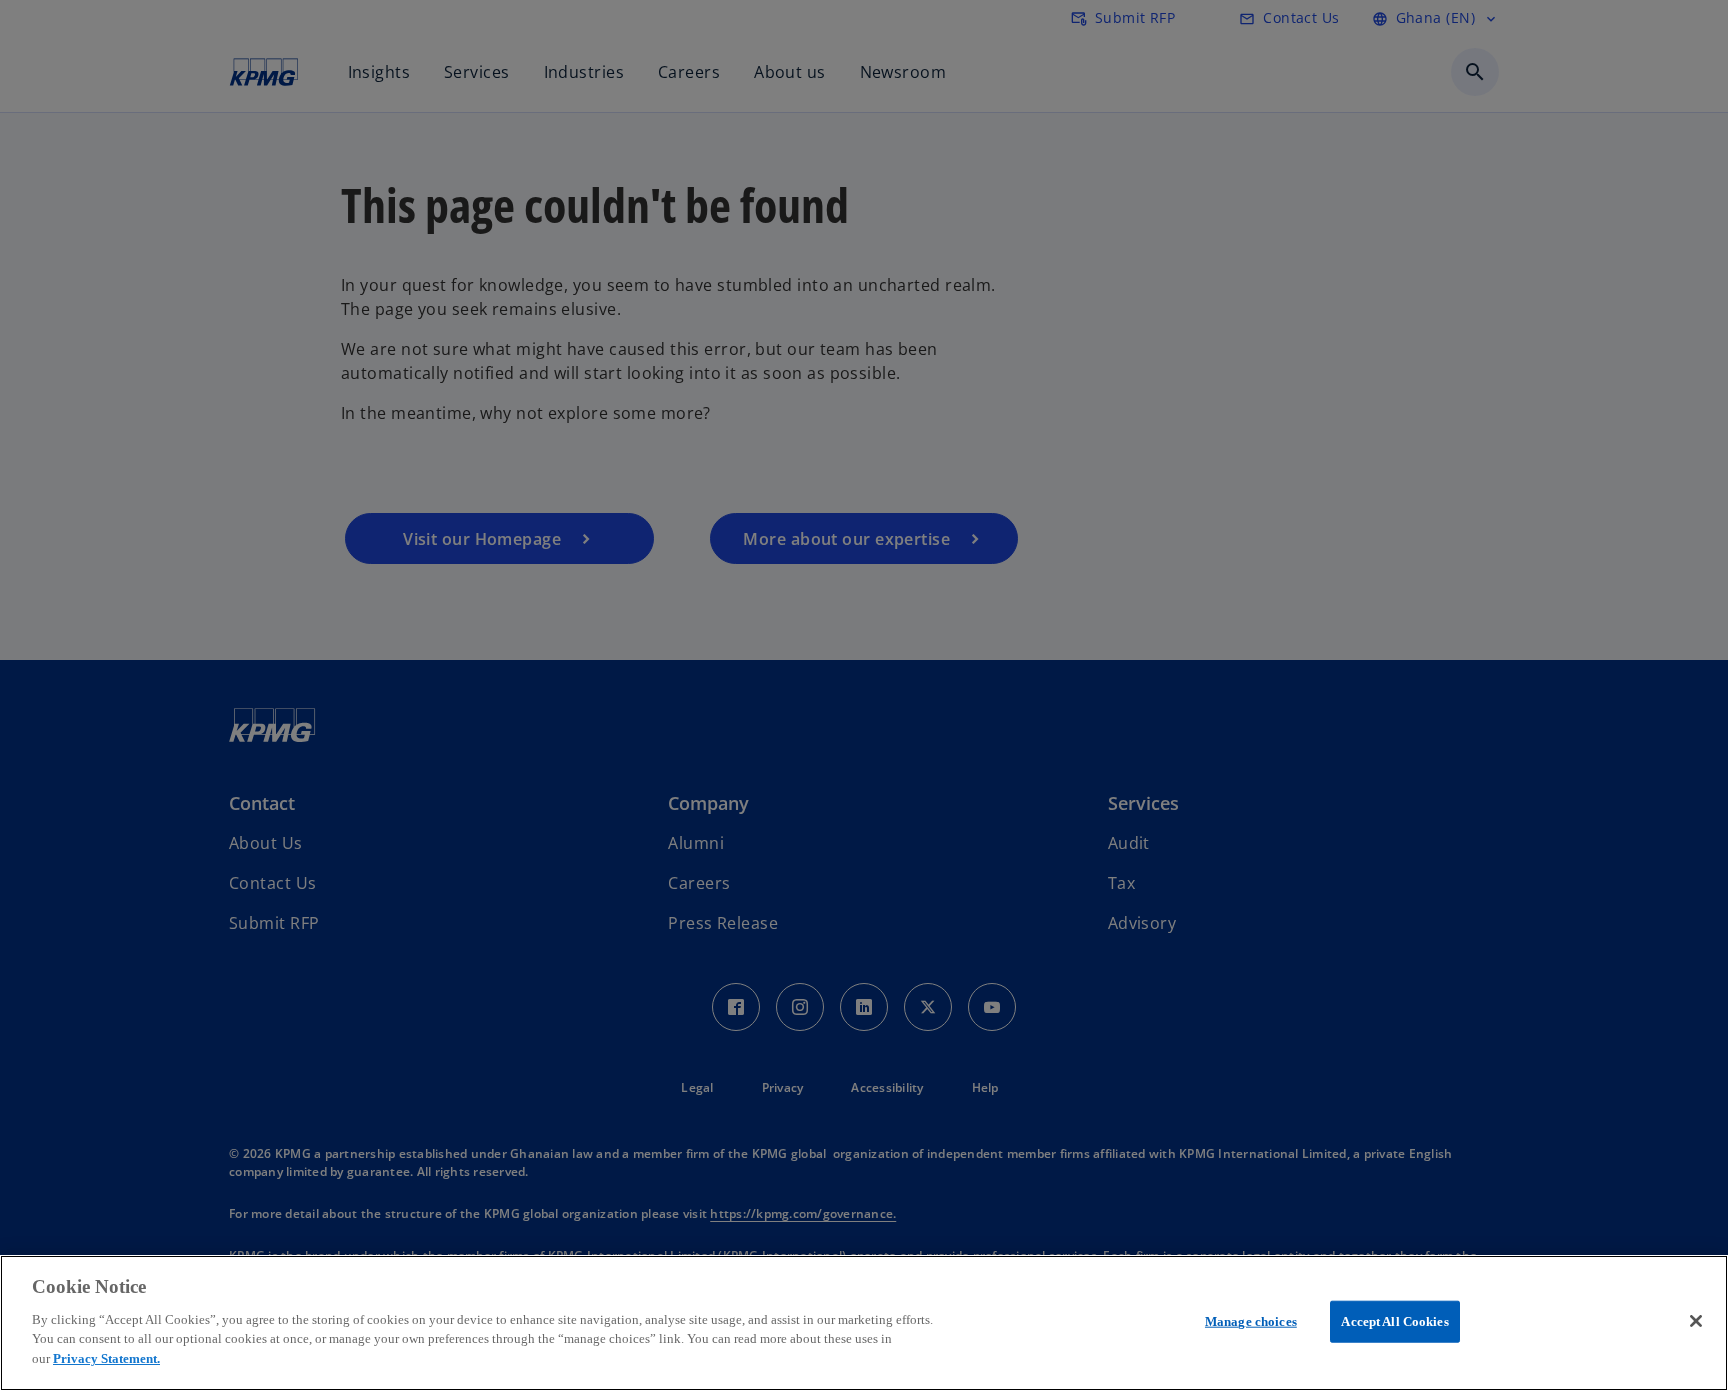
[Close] (1696, 1321)
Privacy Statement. (106, 1357)
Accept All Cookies (1394, 1320)
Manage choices (1251, 1320)
